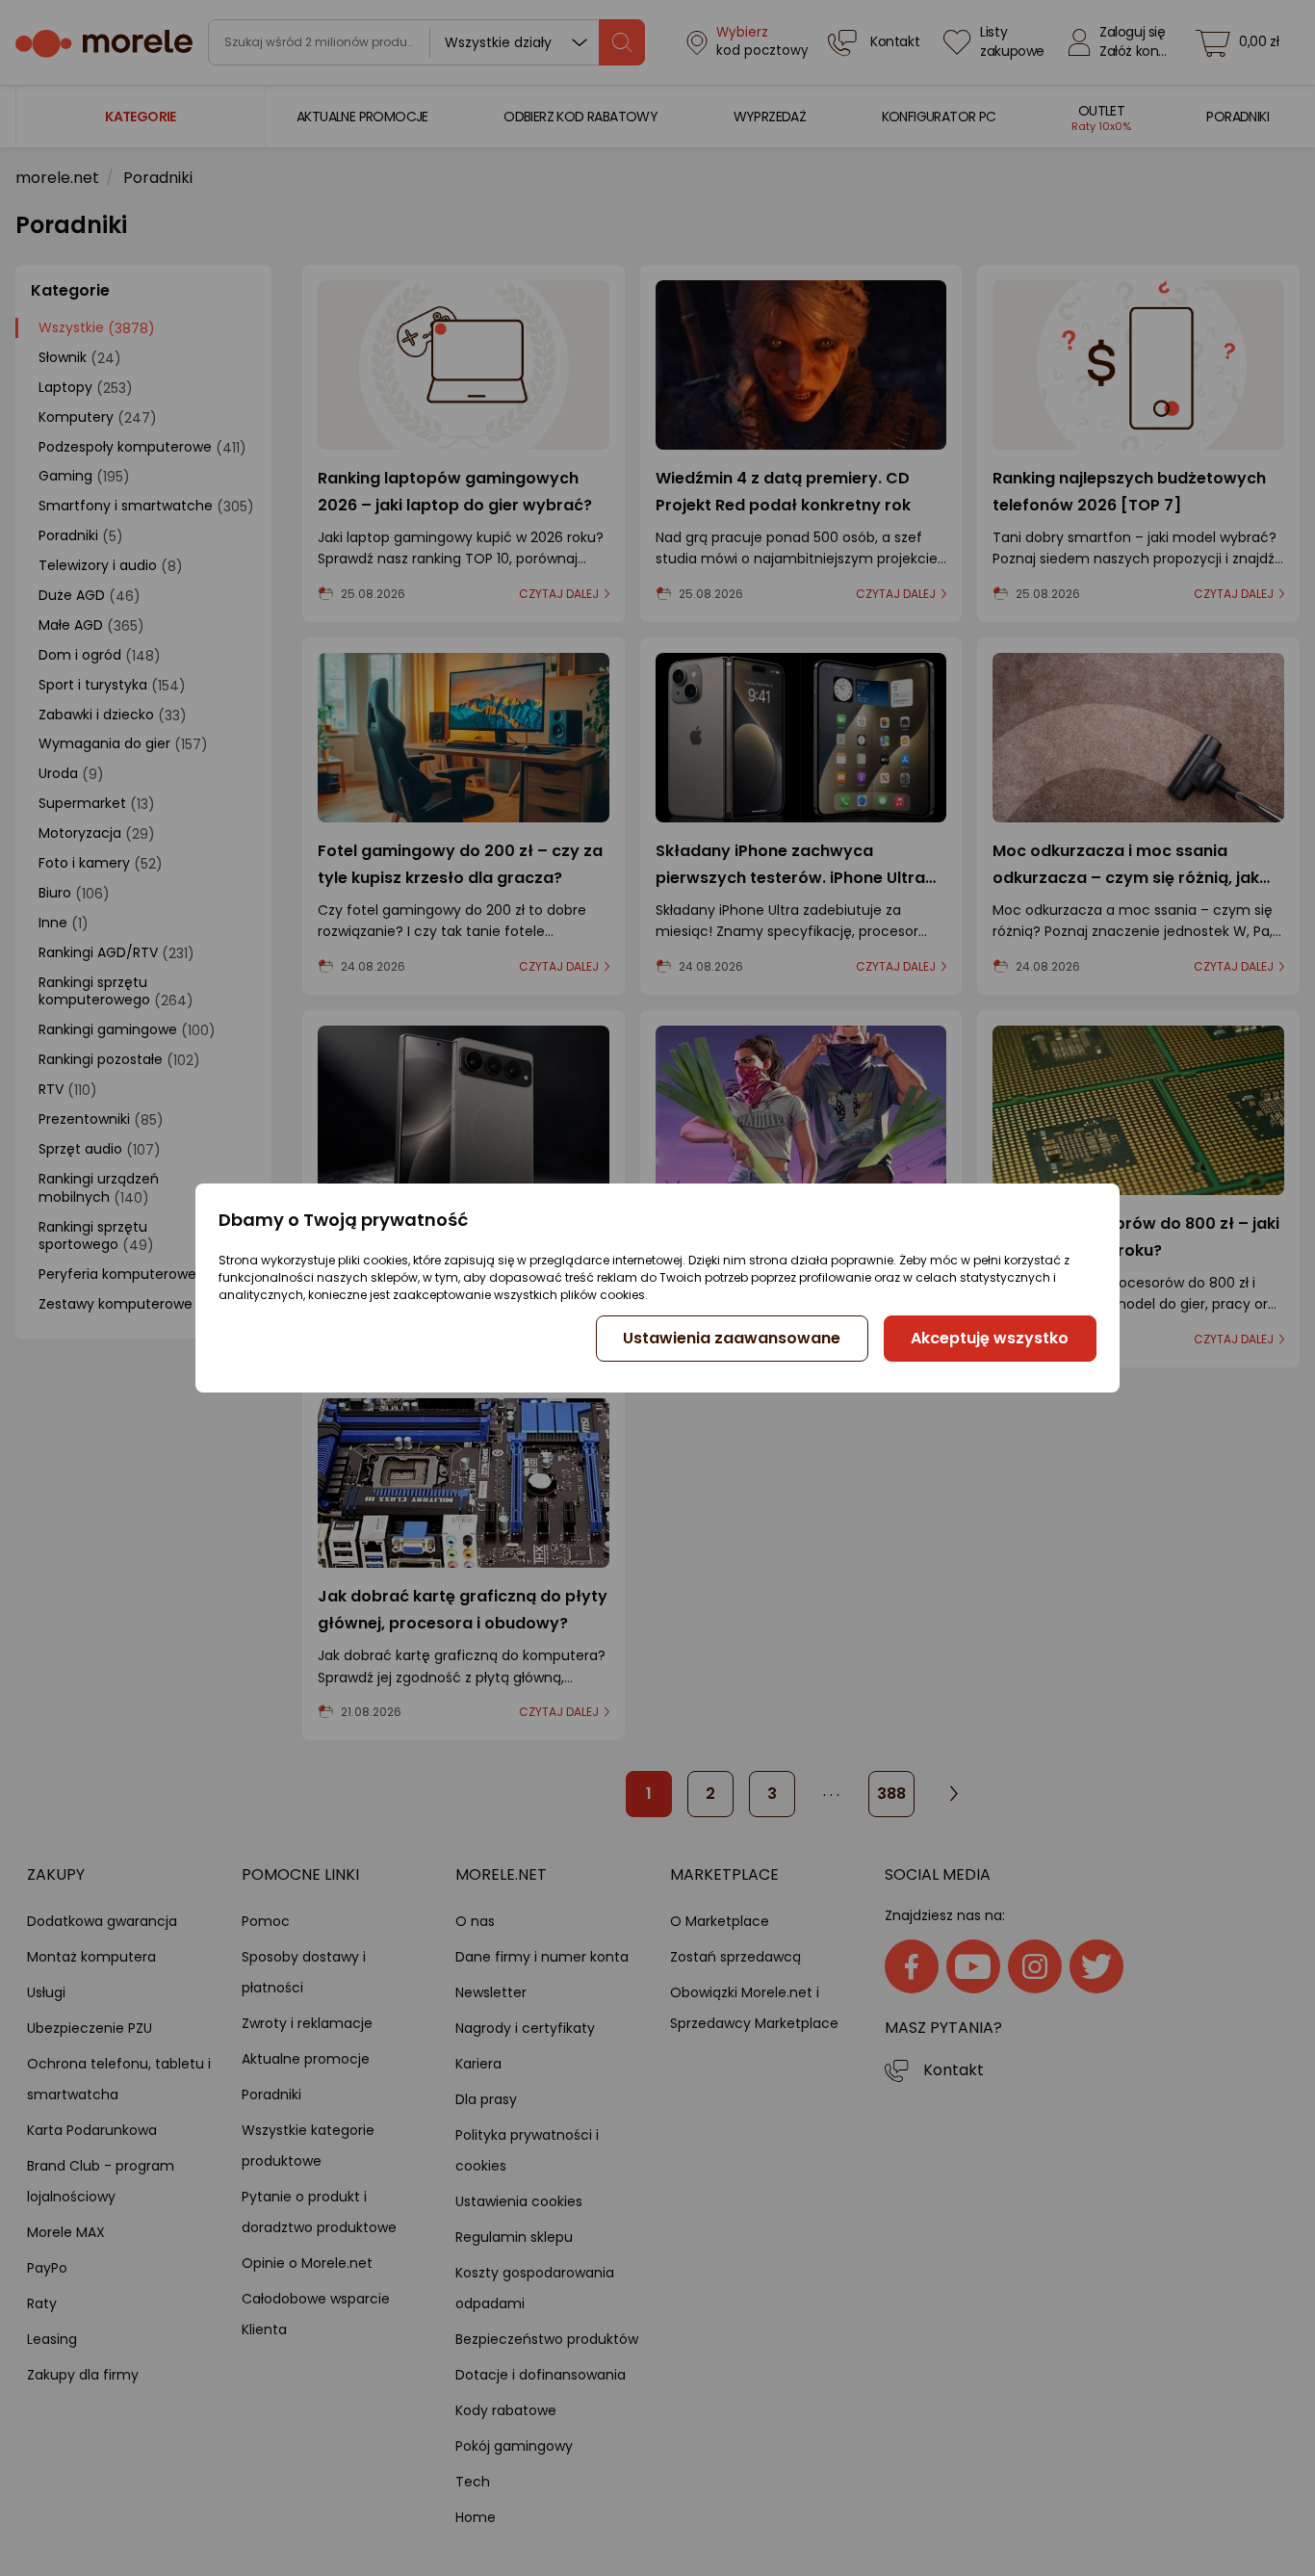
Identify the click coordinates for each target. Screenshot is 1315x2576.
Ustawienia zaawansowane (732, 1338)
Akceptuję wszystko (990, 1338)
